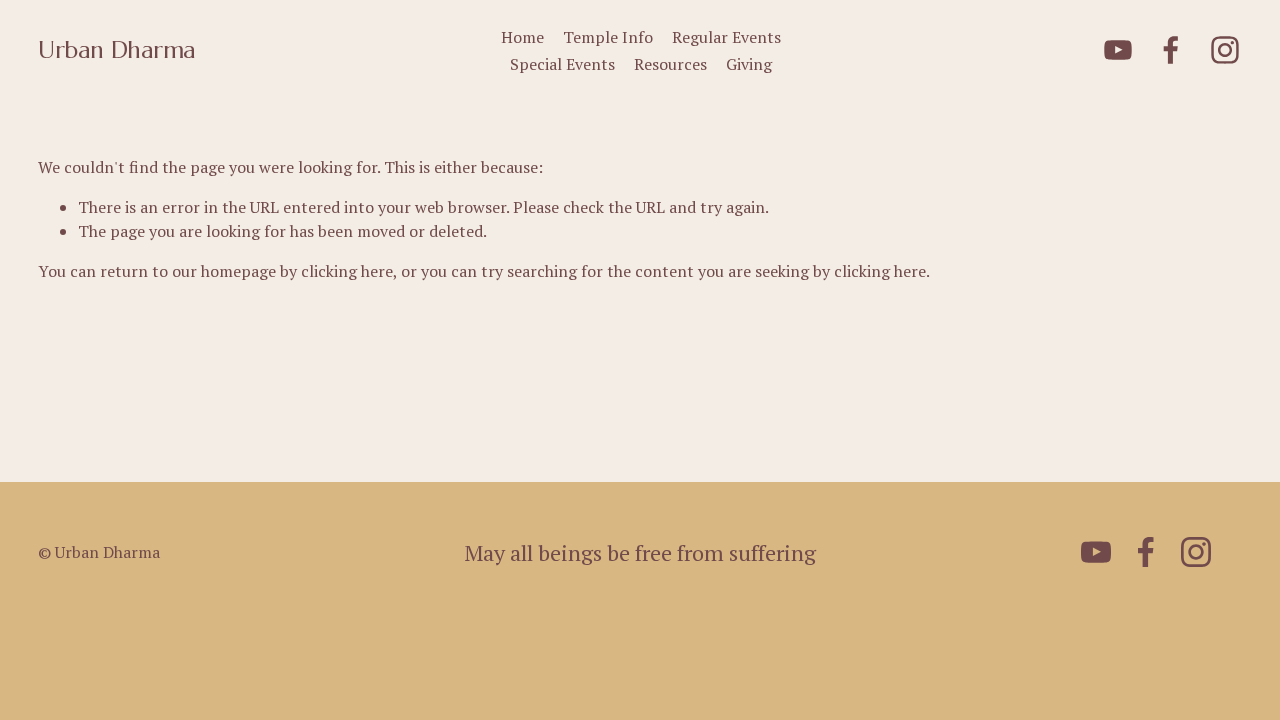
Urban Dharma (116, 50)
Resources (670, 64)
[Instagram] (1225, 50)
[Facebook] (1171, 50)
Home (522, 37)
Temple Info (608, 37)
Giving (749, 64)
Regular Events (726, 37)
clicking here (347, 271)
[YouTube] (1118, 50)
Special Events (562, 64)
